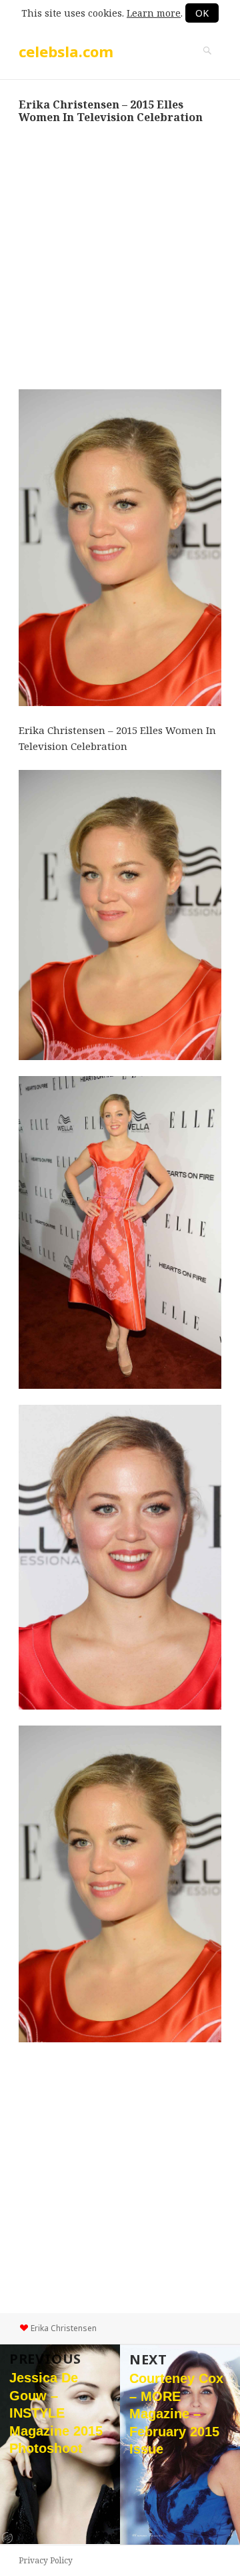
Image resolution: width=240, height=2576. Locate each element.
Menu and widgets (207, 65)
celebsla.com (66, 51)
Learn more (154, 13)
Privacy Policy (46, 2560)
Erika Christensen (64, 2328)
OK (202, 13)
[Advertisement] (120, 256)
